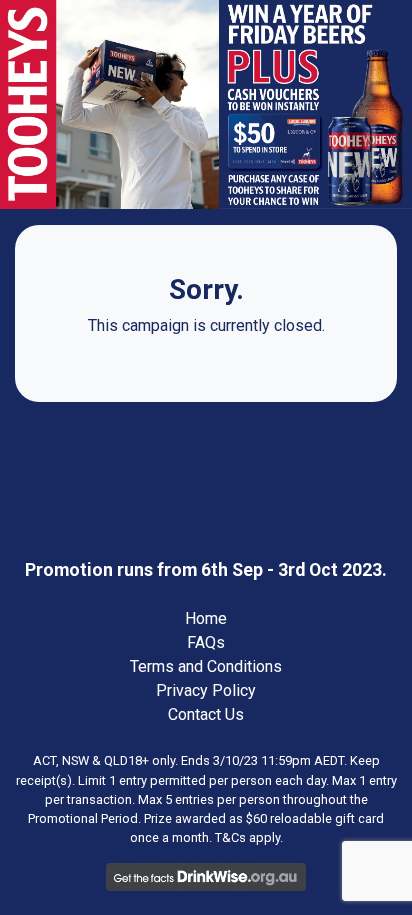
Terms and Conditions (206, 666)
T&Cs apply (247, 837)
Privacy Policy (206, 690)
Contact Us (206, 714)
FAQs (206, 642)
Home (206, 618)
